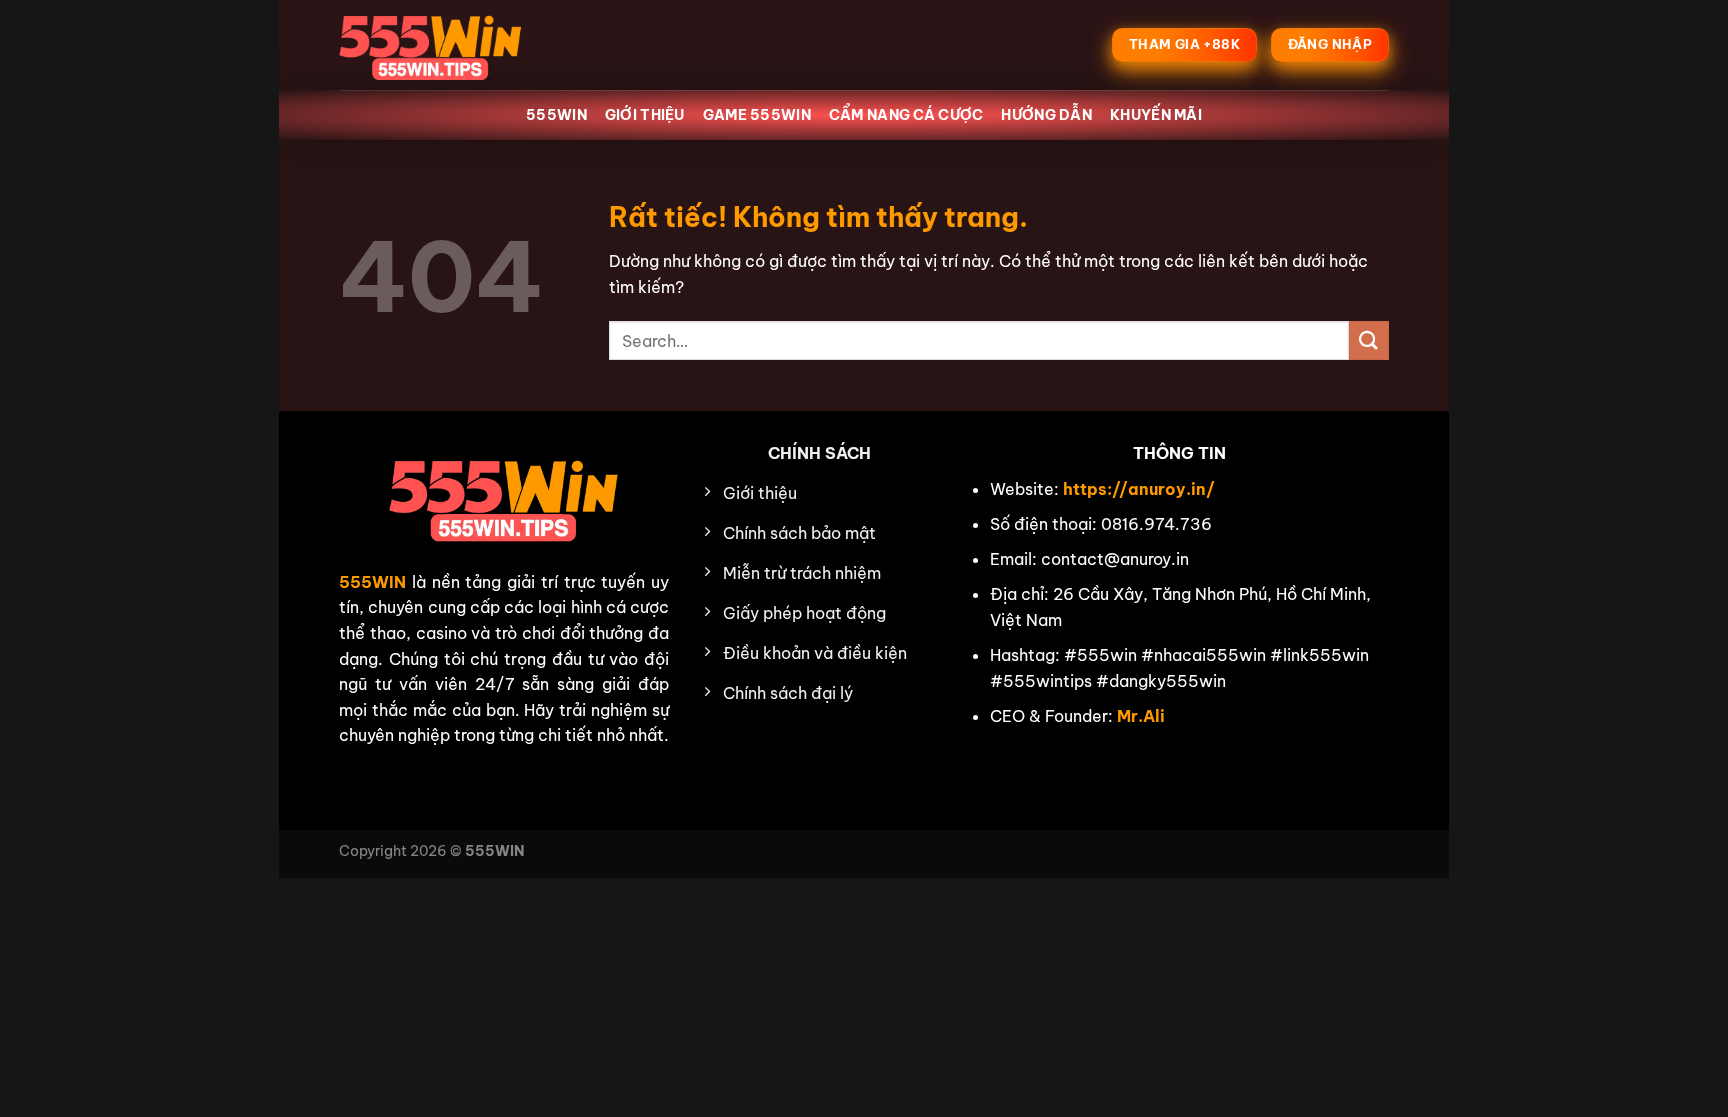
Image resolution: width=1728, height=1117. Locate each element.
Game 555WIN (757, 115)
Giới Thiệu (645, 115)
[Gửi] (1369, 340)
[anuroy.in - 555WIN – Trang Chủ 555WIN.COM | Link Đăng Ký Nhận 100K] (439, 45)
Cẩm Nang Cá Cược (906, 115)
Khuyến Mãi (1156, 115)
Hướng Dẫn (1046, 115)
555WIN (556, 115)
